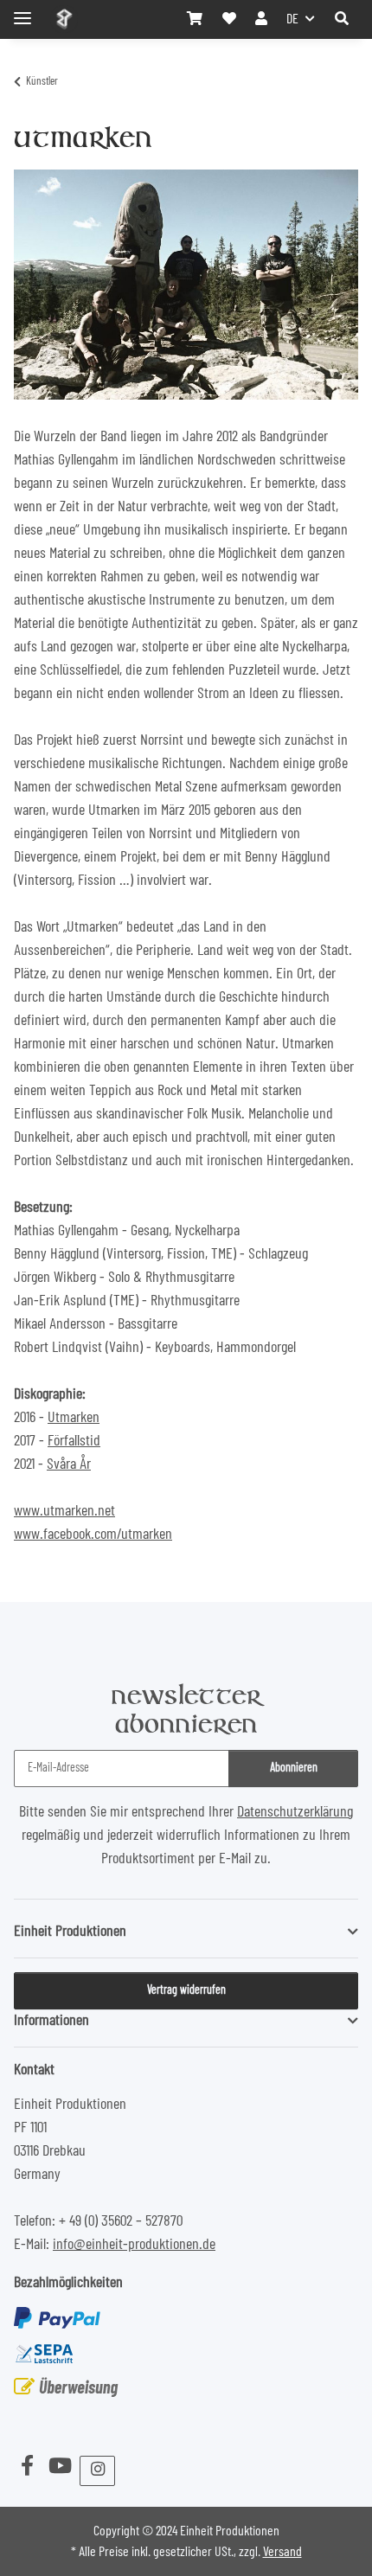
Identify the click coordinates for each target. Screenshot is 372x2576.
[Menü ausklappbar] (22, 11)
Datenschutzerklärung (295, 1812)
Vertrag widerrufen (186, 1990)
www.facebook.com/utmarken (93, 1535)
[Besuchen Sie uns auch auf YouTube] (60, 2467)
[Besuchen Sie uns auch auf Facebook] (27, 2467)
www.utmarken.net (64, 1511)
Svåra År (69, 1464)
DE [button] (292, 19)
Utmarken (74, 1418)
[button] (342, 19)
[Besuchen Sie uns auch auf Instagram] (97, 2471)
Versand (282, 2552)
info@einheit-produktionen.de (134, 2245)
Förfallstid (74, 1441)
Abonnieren (294, 1768)
